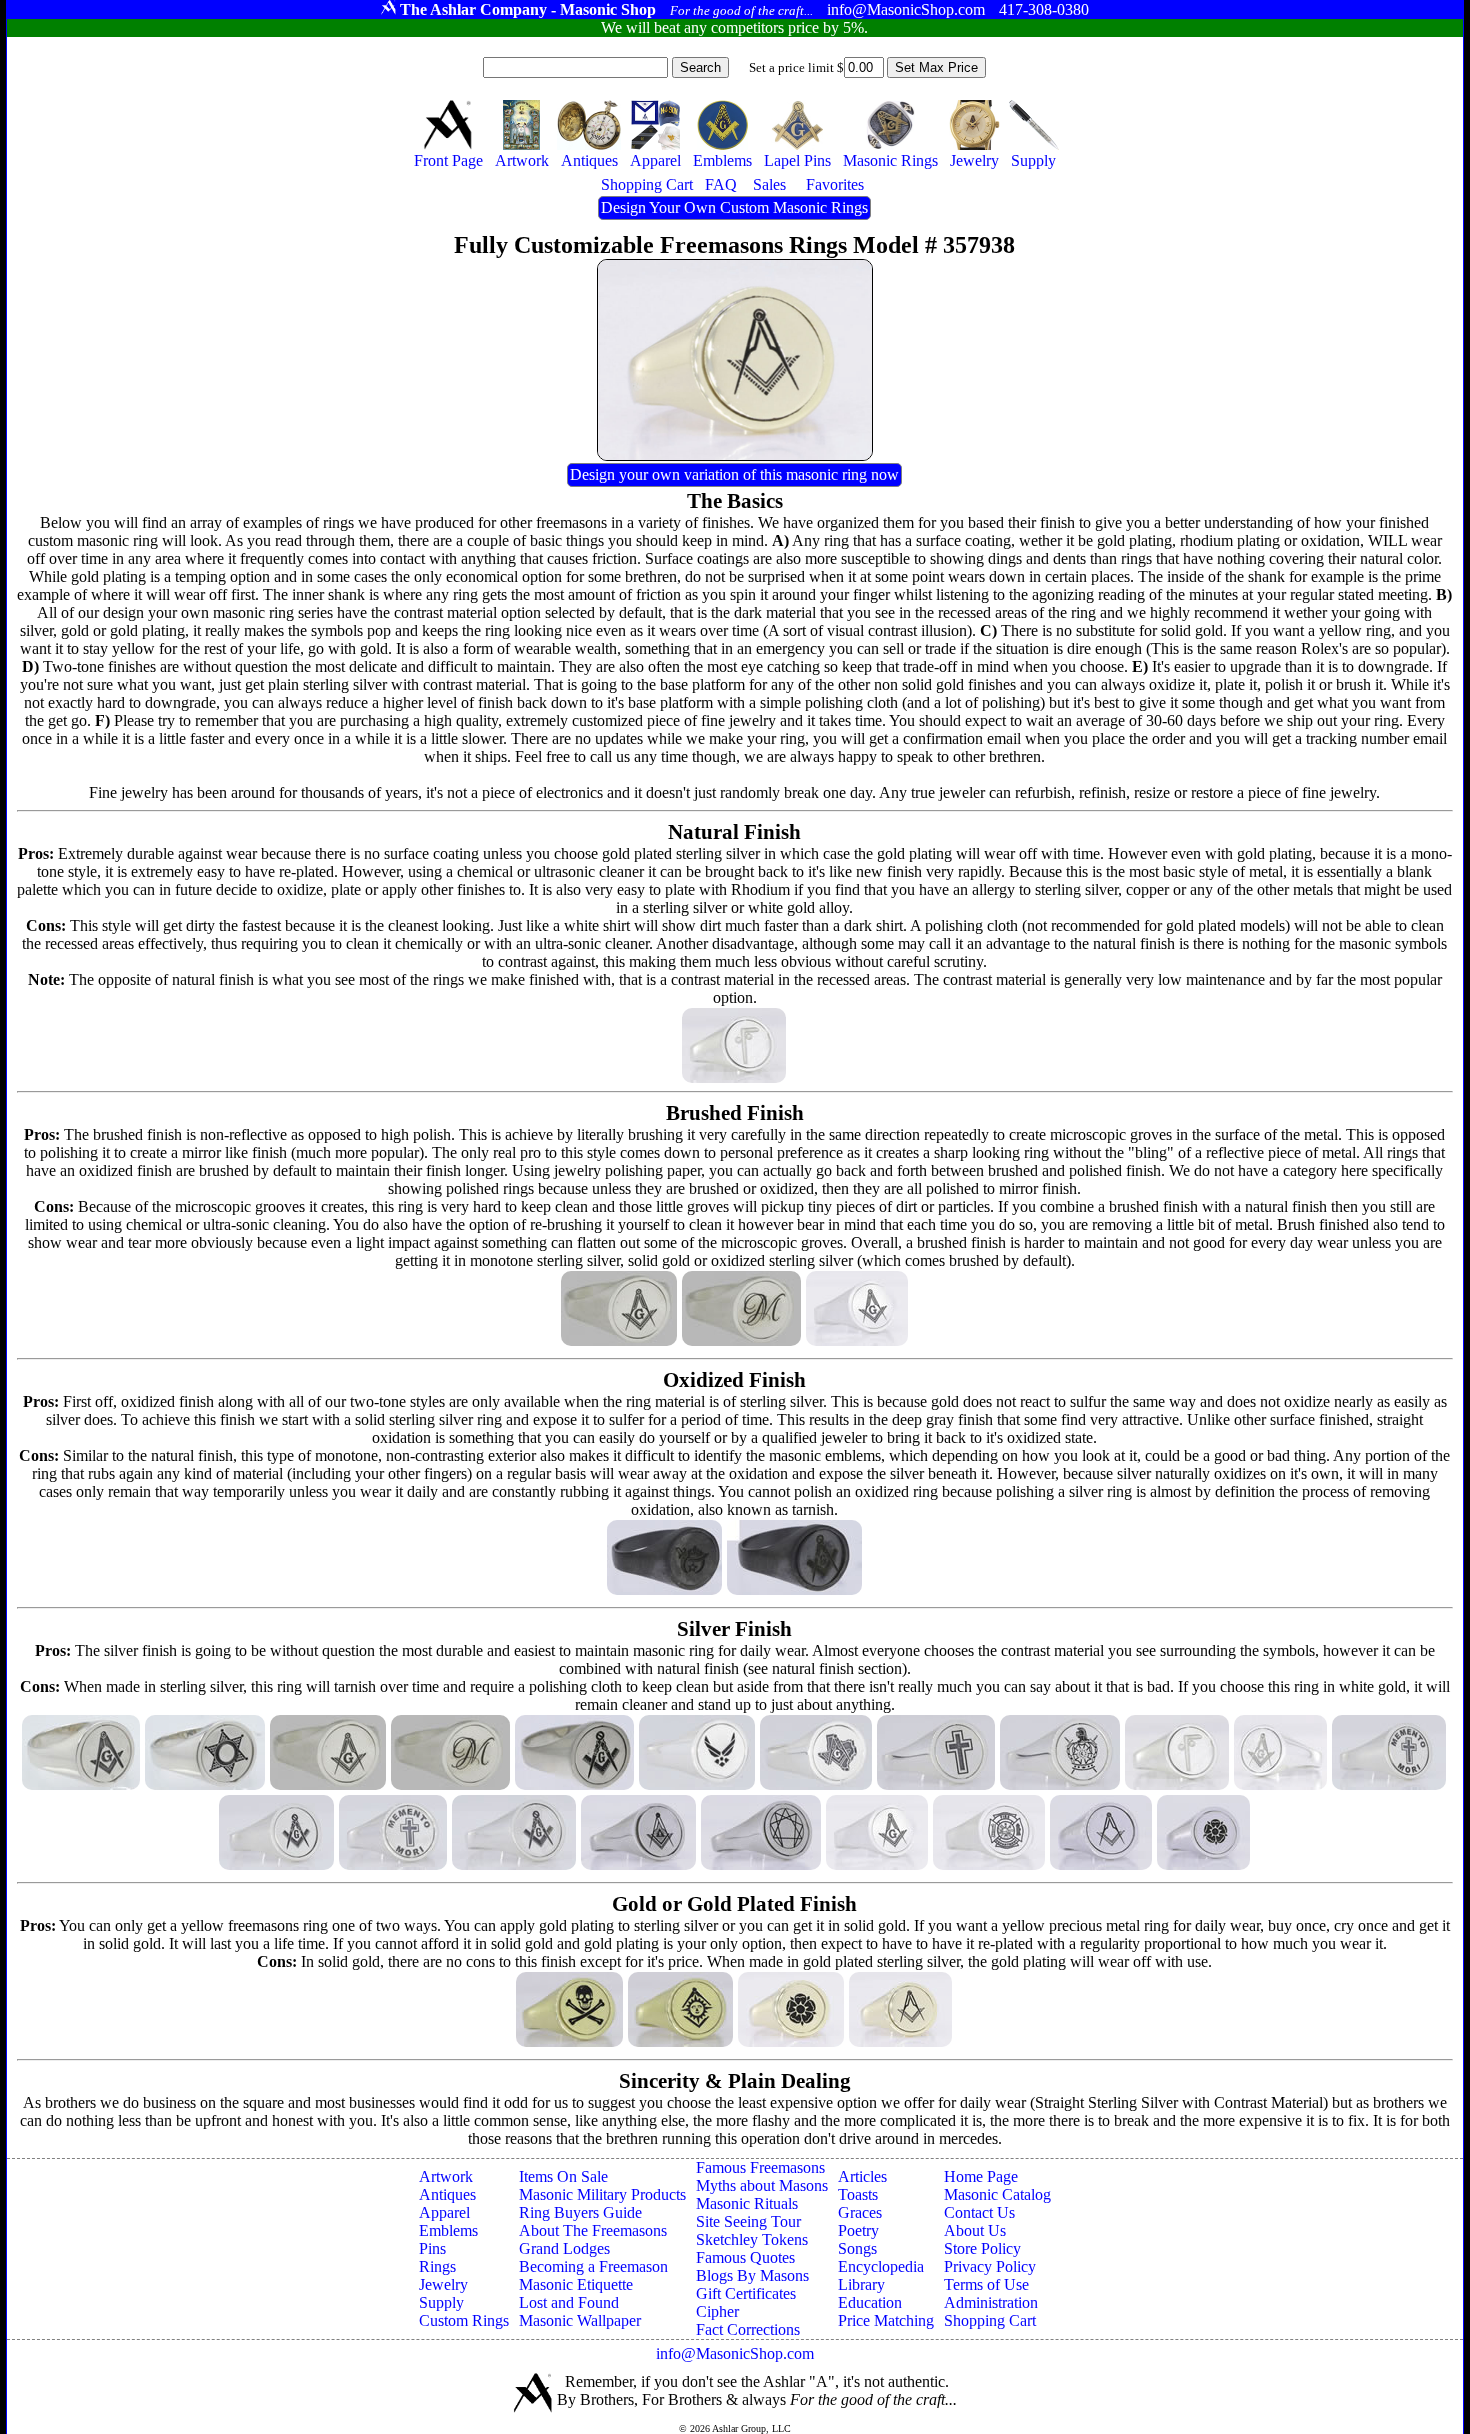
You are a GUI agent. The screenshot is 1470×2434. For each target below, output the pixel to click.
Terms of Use (986, 2284)
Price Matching (886, 2320)
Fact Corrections (748, 2329)
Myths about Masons (762, 2185)
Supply (441, 2302)
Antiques (447, 2194)
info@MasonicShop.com (735, 2353)
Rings (437, 2266)
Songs (857, 2248)
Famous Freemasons (760, 2167)
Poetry (858, 2230)
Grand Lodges (564, 2248)
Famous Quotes (745, 2257)
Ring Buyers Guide (580, 2212)
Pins (432, 2248)
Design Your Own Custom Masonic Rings (734, 207)
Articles (862, 2176)
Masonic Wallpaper (580, 2320)
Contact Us (979, 2212)
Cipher (717, 2311)
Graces (860, 2212)
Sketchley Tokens (752, 2239)
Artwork (446, 2176)
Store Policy (982, 2248)
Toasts (858, 2194)
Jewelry (443, 2284)
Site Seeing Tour (748, 2221)
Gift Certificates (746, 2293)
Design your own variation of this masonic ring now (734, 474)
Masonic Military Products (602, 2194)
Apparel (444, 2212)
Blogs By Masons (752, 2275)
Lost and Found (569, 2302)
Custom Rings (464, 2320)
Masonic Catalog (997, 2194)
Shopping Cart (990, 2320)
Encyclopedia (881, 2266)
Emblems (448, 2230)
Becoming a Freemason (593, 2266)
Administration (991, 2302)
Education (870, 2302)
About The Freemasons (593, 2230)
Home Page (981, 2176)
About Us (975, 2230)
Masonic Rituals (747, 2203)
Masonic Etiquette (576, 2284)
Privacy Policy (990, 2266)
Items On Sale (563, 2176)
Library (861, 2284)
